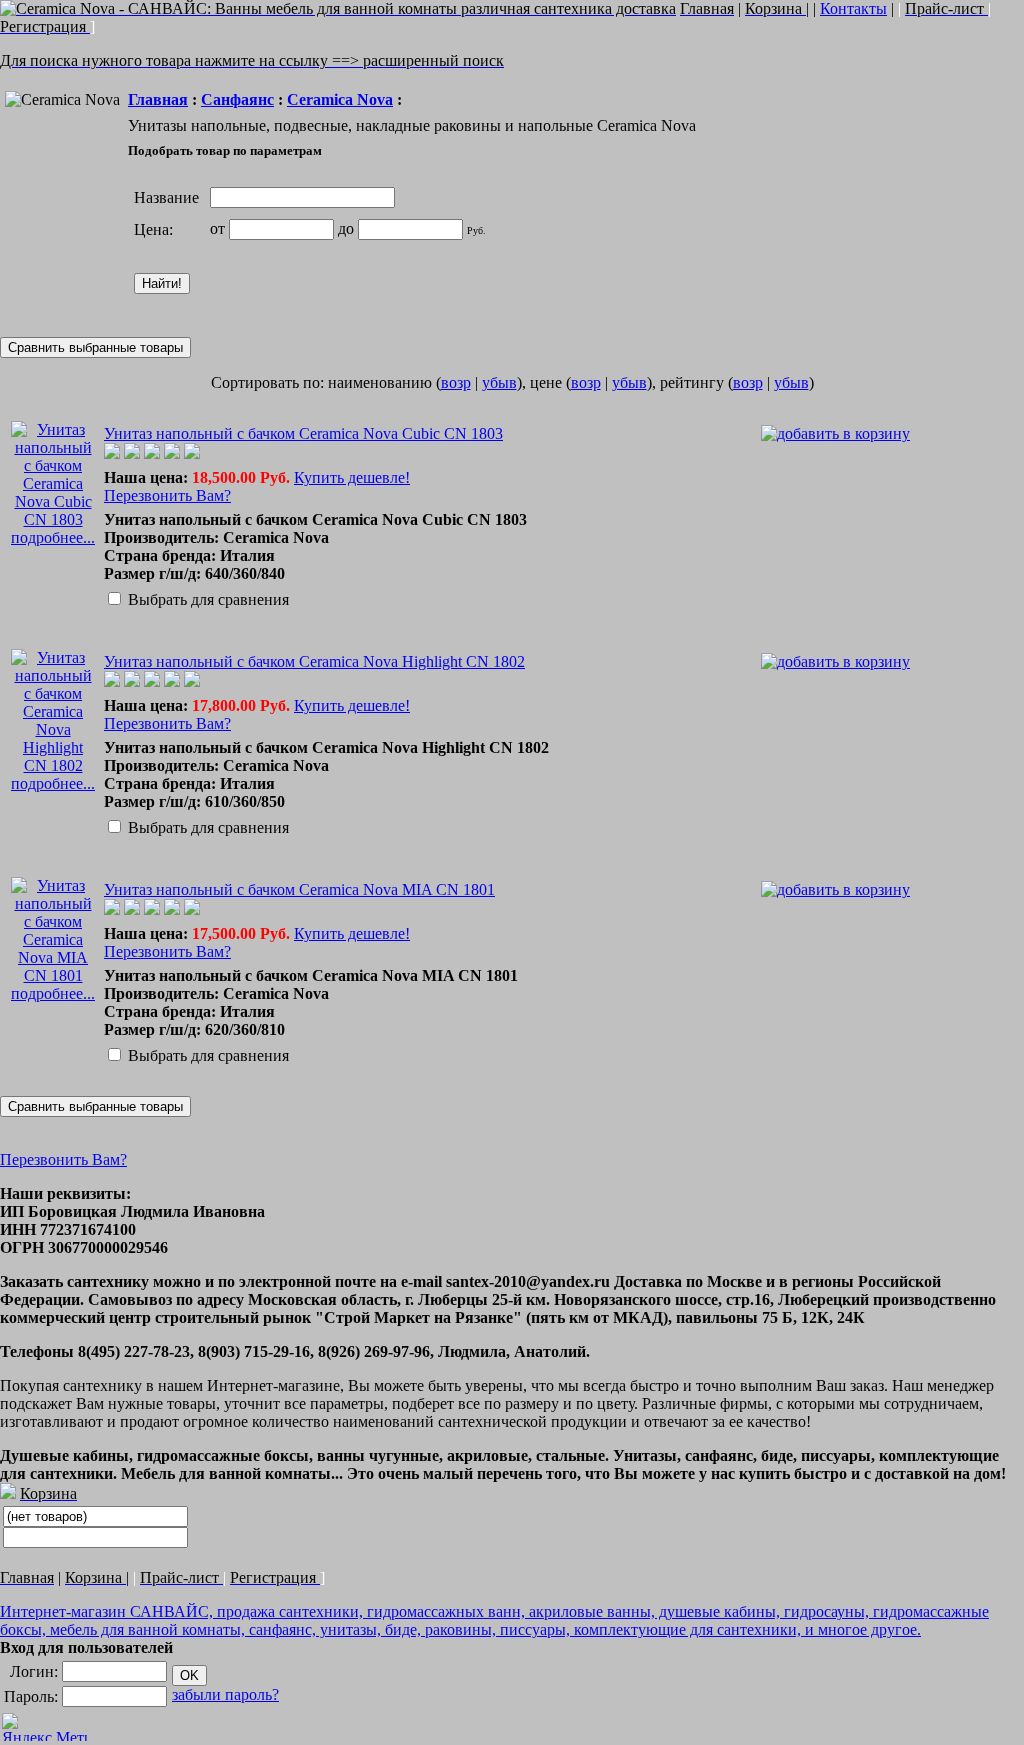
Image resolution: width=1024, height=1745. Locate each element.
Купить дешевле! (352, 477)
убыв (499, 382)
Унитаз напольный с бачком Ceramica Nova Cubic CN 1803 (303, 433)
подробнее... (53, 537)
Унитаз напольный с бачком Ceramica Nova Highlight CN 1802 (314, 661)
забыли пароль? (225, 1694)
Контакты (853, 8)
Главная (158, 99)
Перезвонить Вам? (167, 495)
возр (456, 382)
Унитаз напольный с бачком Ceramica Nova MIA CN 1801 (299, 889)
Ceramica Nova (340, 99)
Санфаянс (237, 99)
